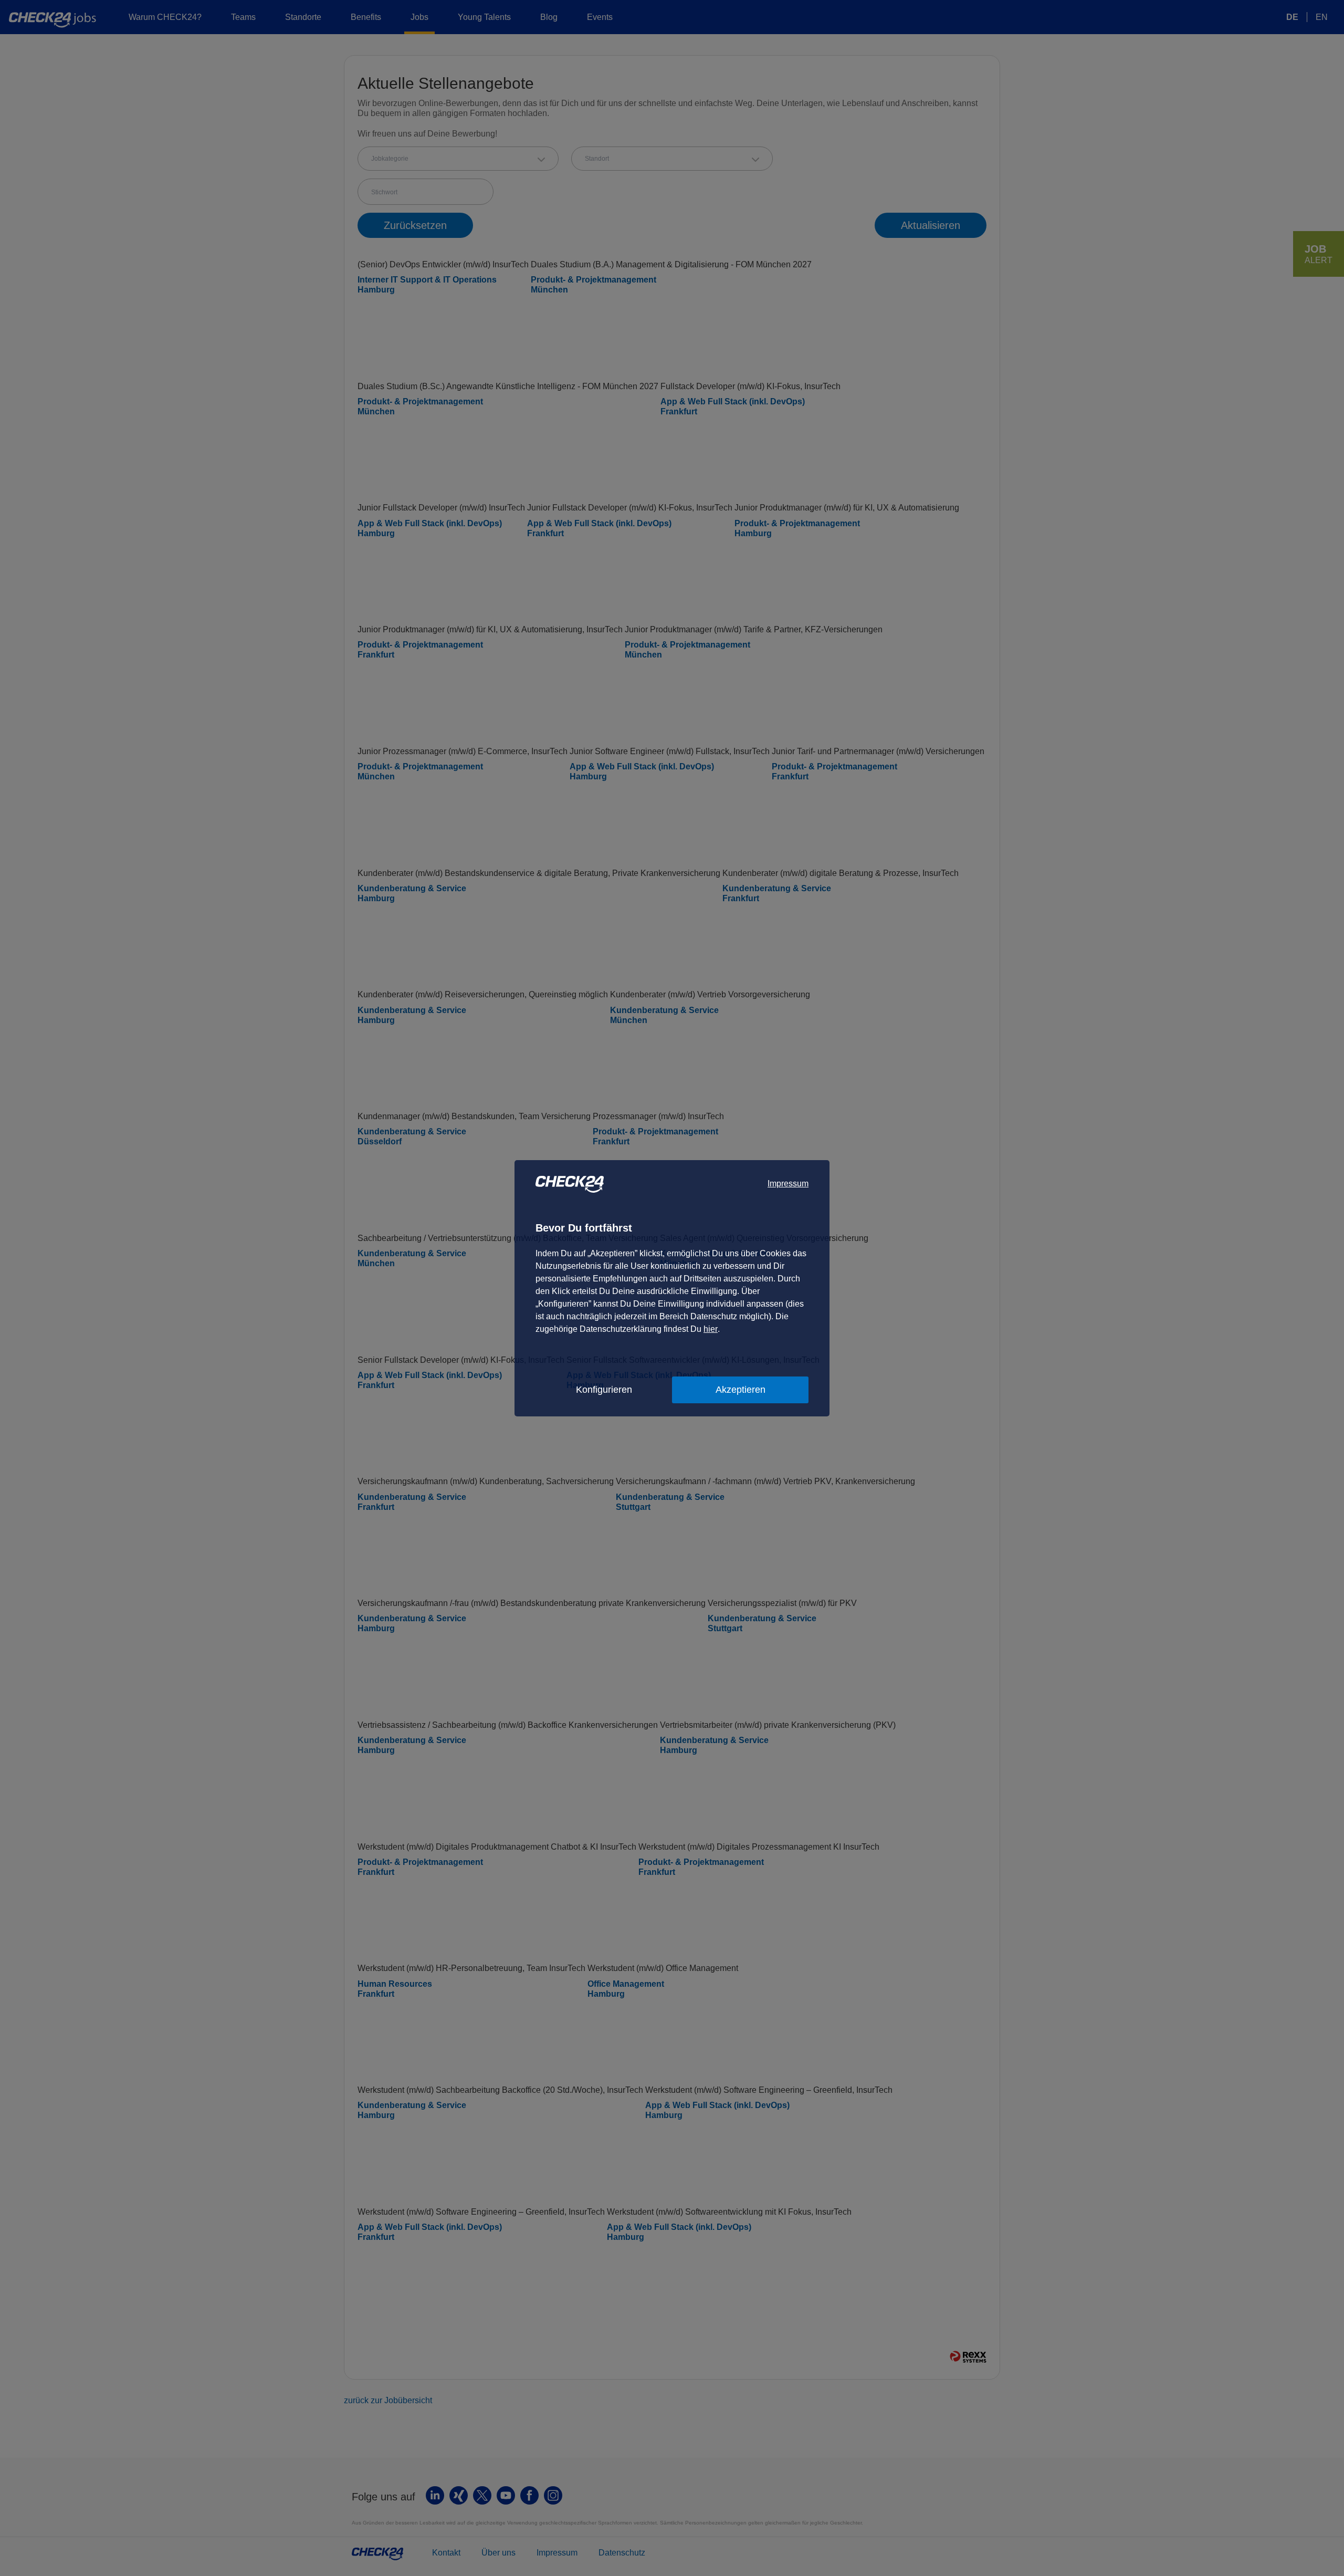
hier (711, 1329)
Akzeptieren (741, 1390)
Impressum (788, 1183)
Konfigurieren (604, 1390)
